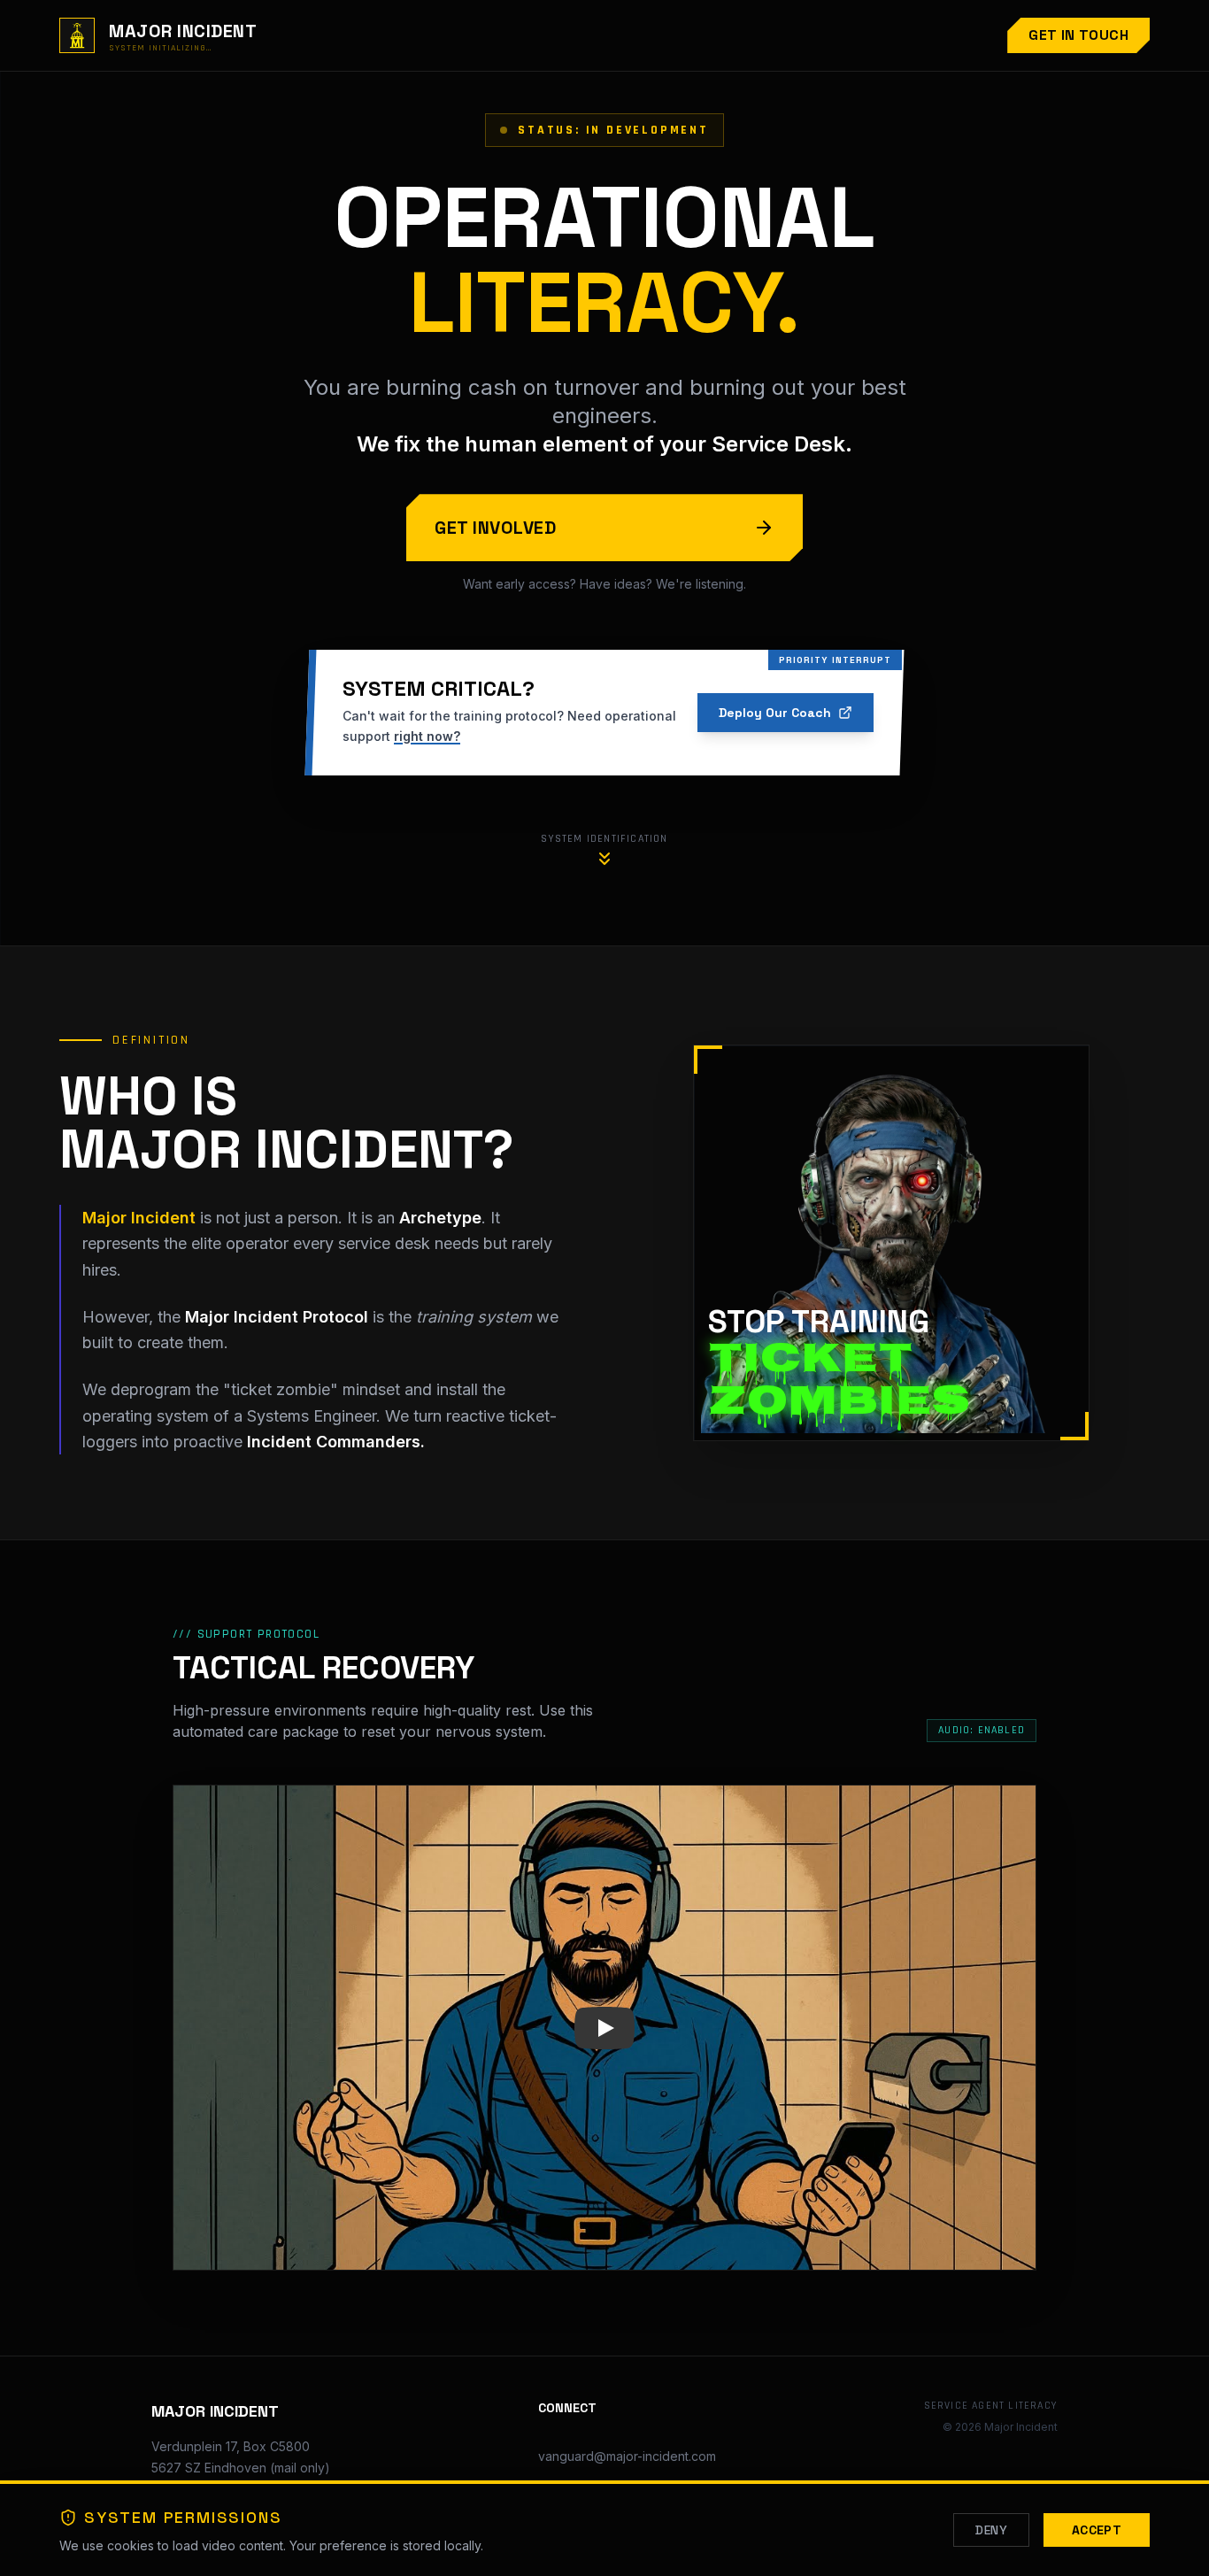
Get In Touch (1078, 35)
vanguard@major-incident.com (627, 2456)
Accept (1097, 2530)
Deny (991, 2530)
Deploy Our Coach (775, 713)
